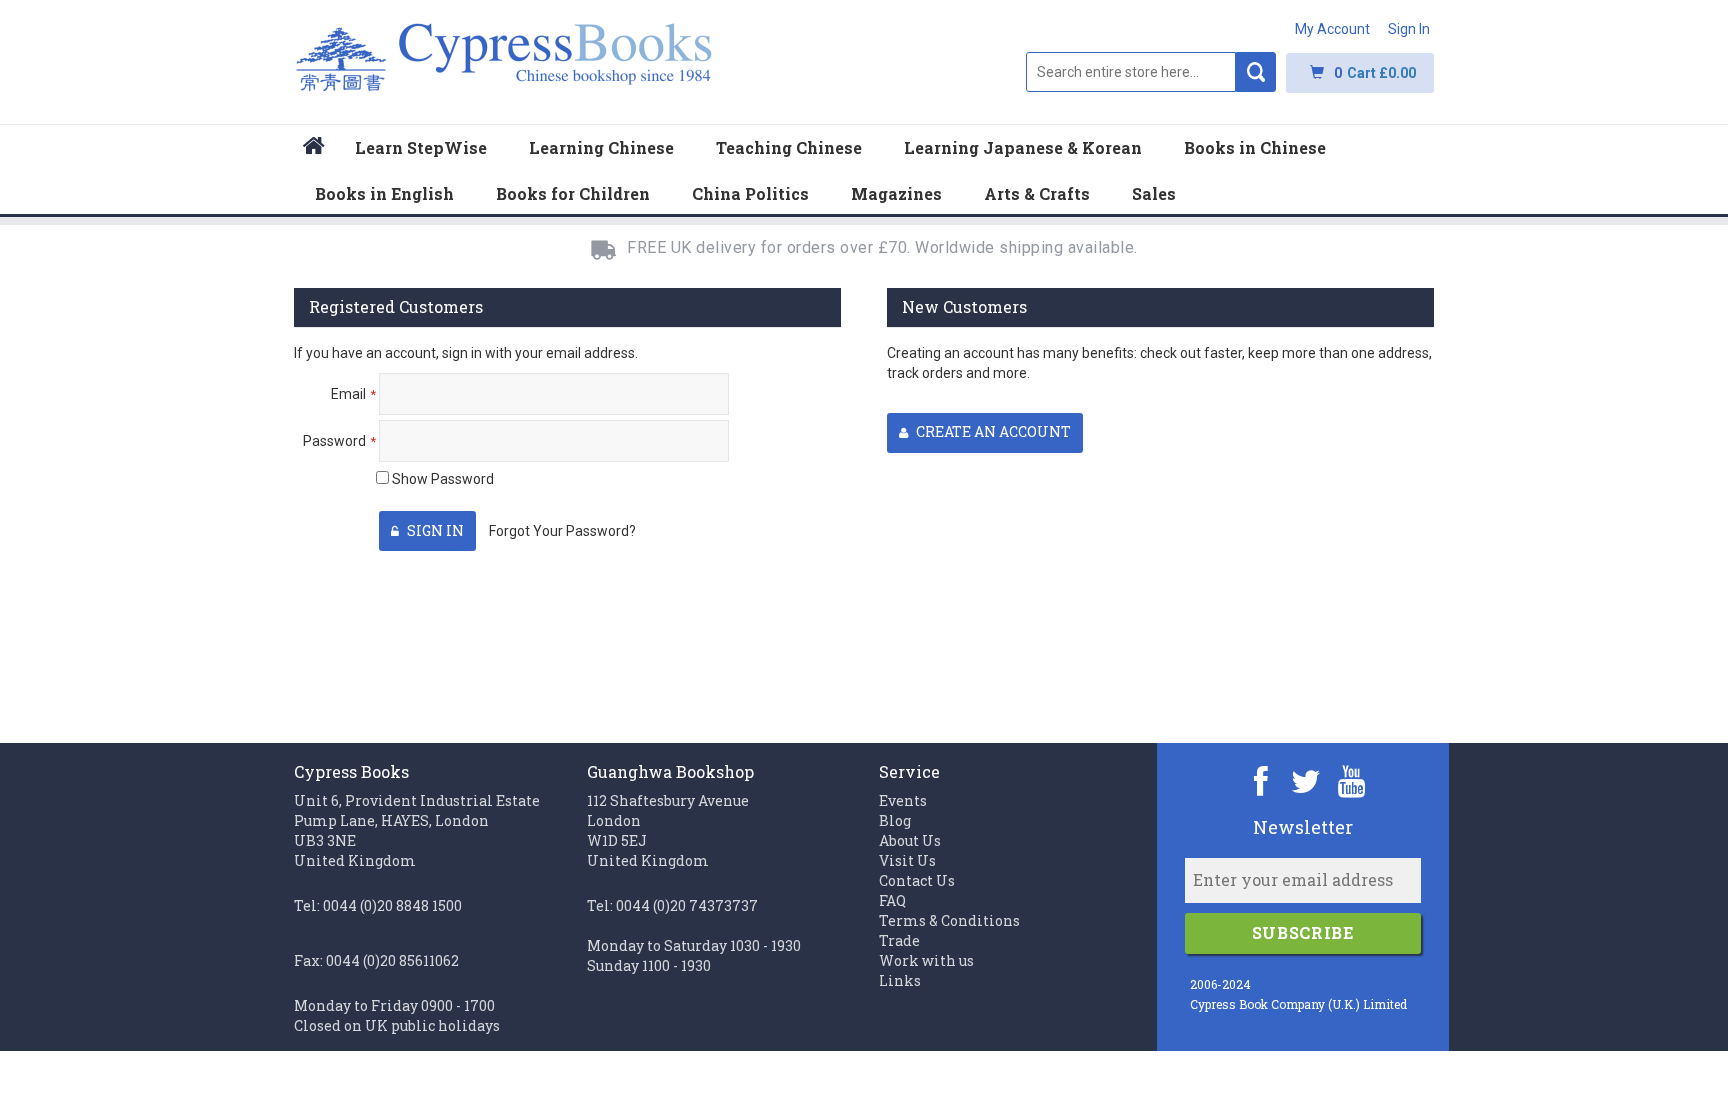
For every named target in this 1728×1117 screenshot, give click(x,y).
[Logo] (504, 67)
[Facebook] (1261, 780)
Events (903, 800)
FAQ (892, 900)
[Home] (314, 148)
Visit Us (907, 860)
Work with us (926, 960)
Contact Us (917, 880)
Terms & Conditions (949, 920)
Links (900, 980)
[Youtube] (1351, 780)
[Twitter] (1306, 780)
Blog (895, 820)
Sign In (1409, 29)
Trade (899, 940)
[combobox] (1131, 72)
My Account (1332, 29)
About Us (910, 840)
